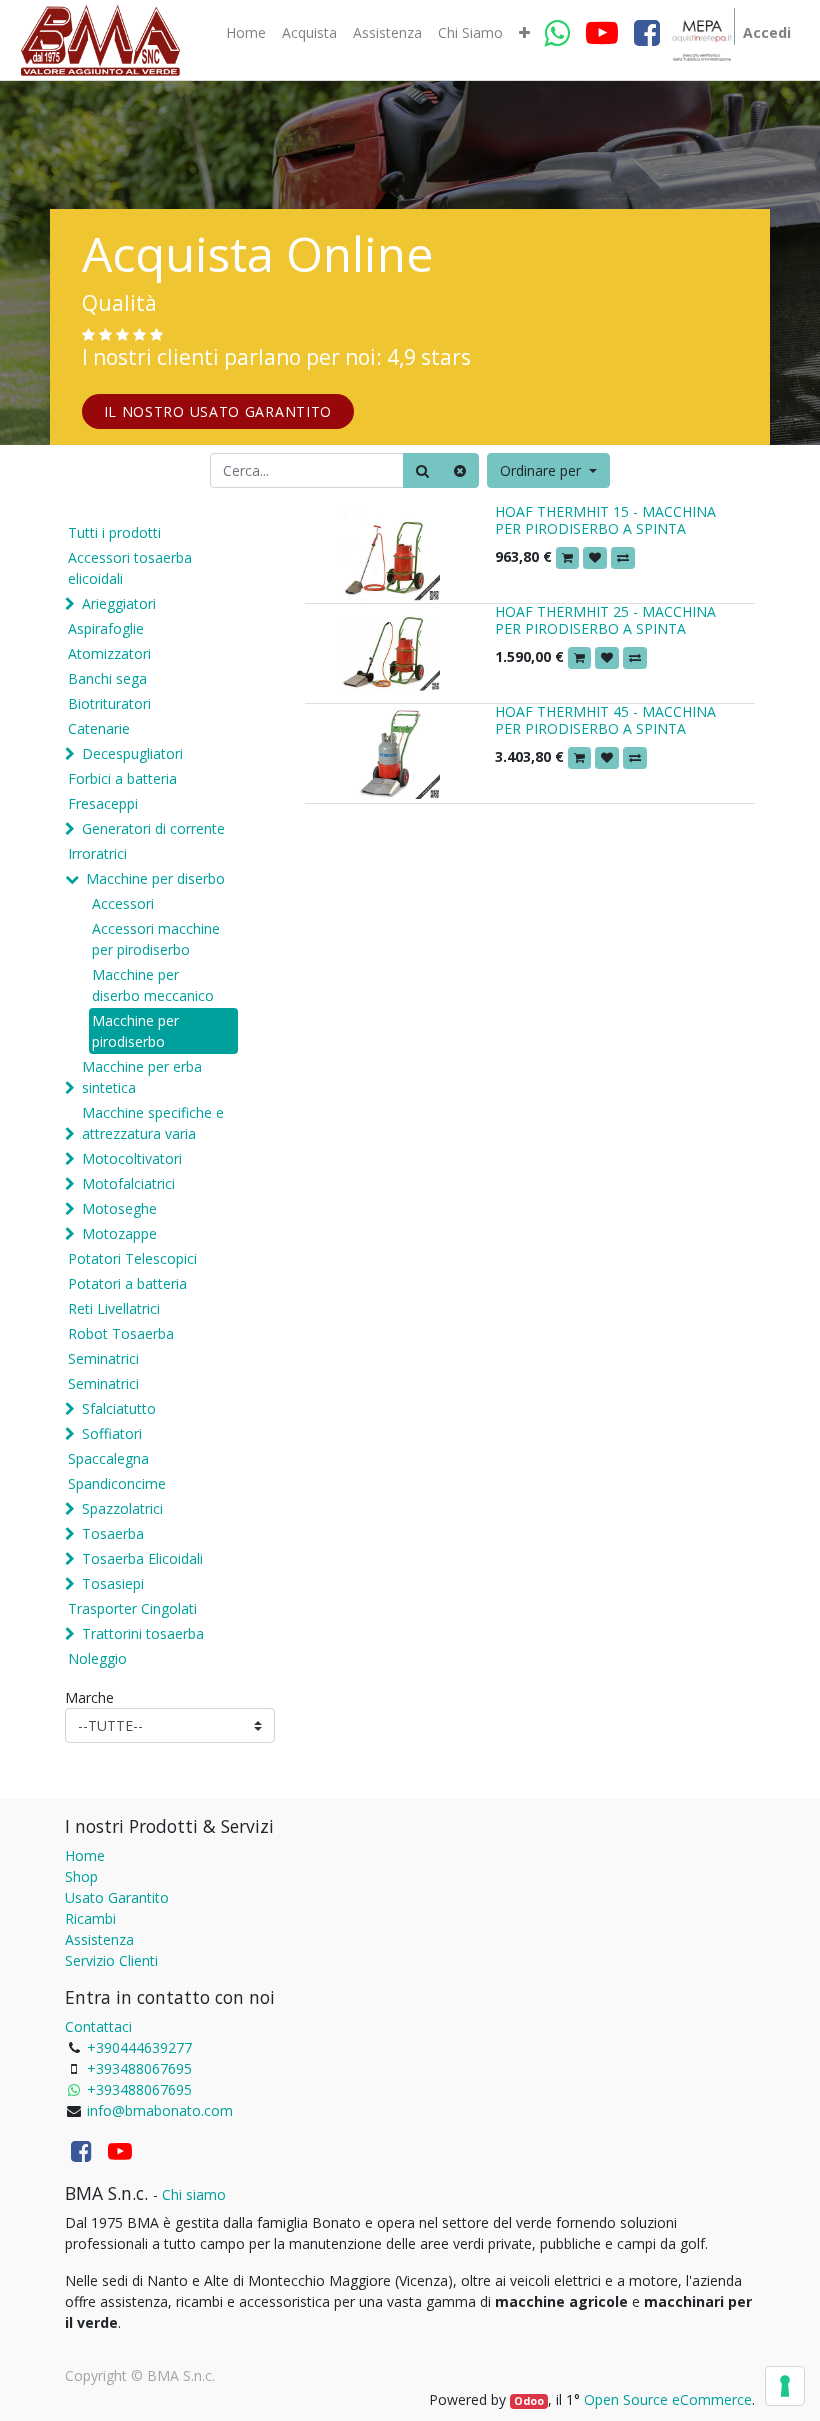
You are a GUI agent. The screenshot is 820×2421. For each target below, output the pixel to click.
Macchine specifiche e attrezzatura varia (153, 1123)
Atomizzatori (109, 653)
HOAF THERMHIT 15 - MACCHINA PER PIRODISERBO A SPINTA (605, 520)
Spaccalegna (108, 1458)
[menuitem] (246, 33)
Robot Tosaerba (121, 1333)
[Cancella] (460, 470)
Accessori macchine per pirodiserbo (156, 939)
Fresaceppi (103, 803)
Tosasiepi (113, 1583)
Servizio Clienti (111, 1960)
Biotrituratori (109, 703)
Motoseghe (119, 1208)
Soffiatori (112, 1433)
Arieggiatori (119, 603)
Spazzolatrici (122, 1508)
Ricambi (90, 1918)
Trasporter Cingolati (132, 1608)
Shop (81, 1876)
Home (85, 1855)
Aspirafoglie (106, 628)
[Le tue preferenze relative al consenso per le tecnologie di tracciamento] (785, 2386)
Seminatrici (103, 1358)
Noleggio (97, 1658)
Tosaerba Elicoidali (142, 1558)
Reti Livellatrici (114, 1308)
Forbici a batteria (122, 778)
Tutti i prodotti (114, 532)
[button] (524, 33)
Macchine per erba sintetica (142, 1077)
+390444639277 (139, 2047)
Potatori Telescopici (132, 1258)
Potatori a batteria (127, 1283)
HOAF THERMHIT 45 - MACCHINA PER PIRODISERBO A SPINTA (605, 720)
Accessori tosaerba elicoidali (130, 568)
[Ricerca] (422, 470)
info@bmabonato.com (160, 2110)
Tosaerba (113, 1533)
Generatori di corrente (153, 828)
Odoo (529, 2401)
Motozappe (119, 1233)
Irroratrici (97, 853)
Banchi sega (107, 678)
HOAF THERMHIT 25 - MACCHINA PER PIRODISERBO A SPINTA (605, 620)
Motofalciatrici (128, 1183)
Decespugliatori (132, 753)
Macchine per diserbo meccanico (153, 985)
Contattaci (98, 2026)
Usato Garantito (117, 1897)
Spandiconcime (117, 1483)
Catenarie (99, 728)
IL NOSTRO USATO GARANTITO (218, 411)
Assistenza (99, 1939)
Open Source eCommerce (668, 2399)
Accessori (123, 903)
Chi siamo (194, 2194)
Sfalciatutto (119, 1408)
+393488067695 (139, 2068)
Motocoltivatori (132, 1158)
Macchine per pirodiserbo (135, 1031)
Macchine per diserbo (155, 878)
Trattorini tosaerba (143, 1633)
